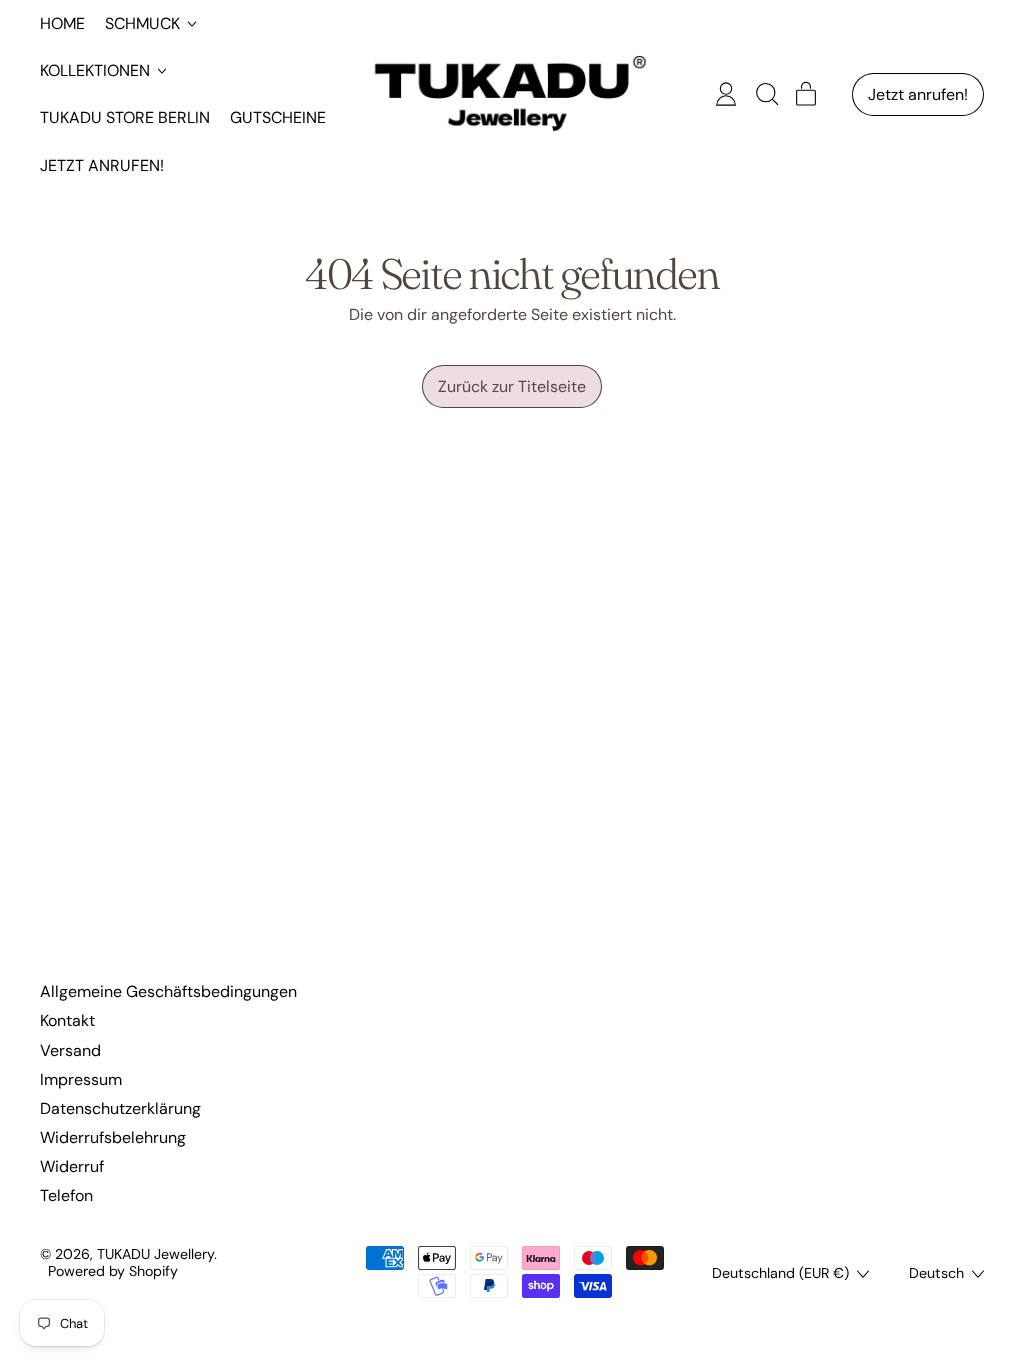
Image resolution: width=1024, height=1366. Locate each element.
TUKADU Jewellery (155, 1254)
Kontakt (67, 1020)
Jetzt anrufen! (102, 165)
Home (62, 23)
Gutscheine (278, 117)
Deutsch (936, 1273)
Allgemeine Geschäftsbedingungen (168, 991)
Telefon (66, 1195)
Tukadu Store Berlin (125, 117)
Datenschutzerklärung (120, 1108)
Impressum (81, 1079)
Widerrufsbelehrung (113, 1137)
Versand (70, 1050)
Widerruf (72, 1166)
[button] (766, 94)
